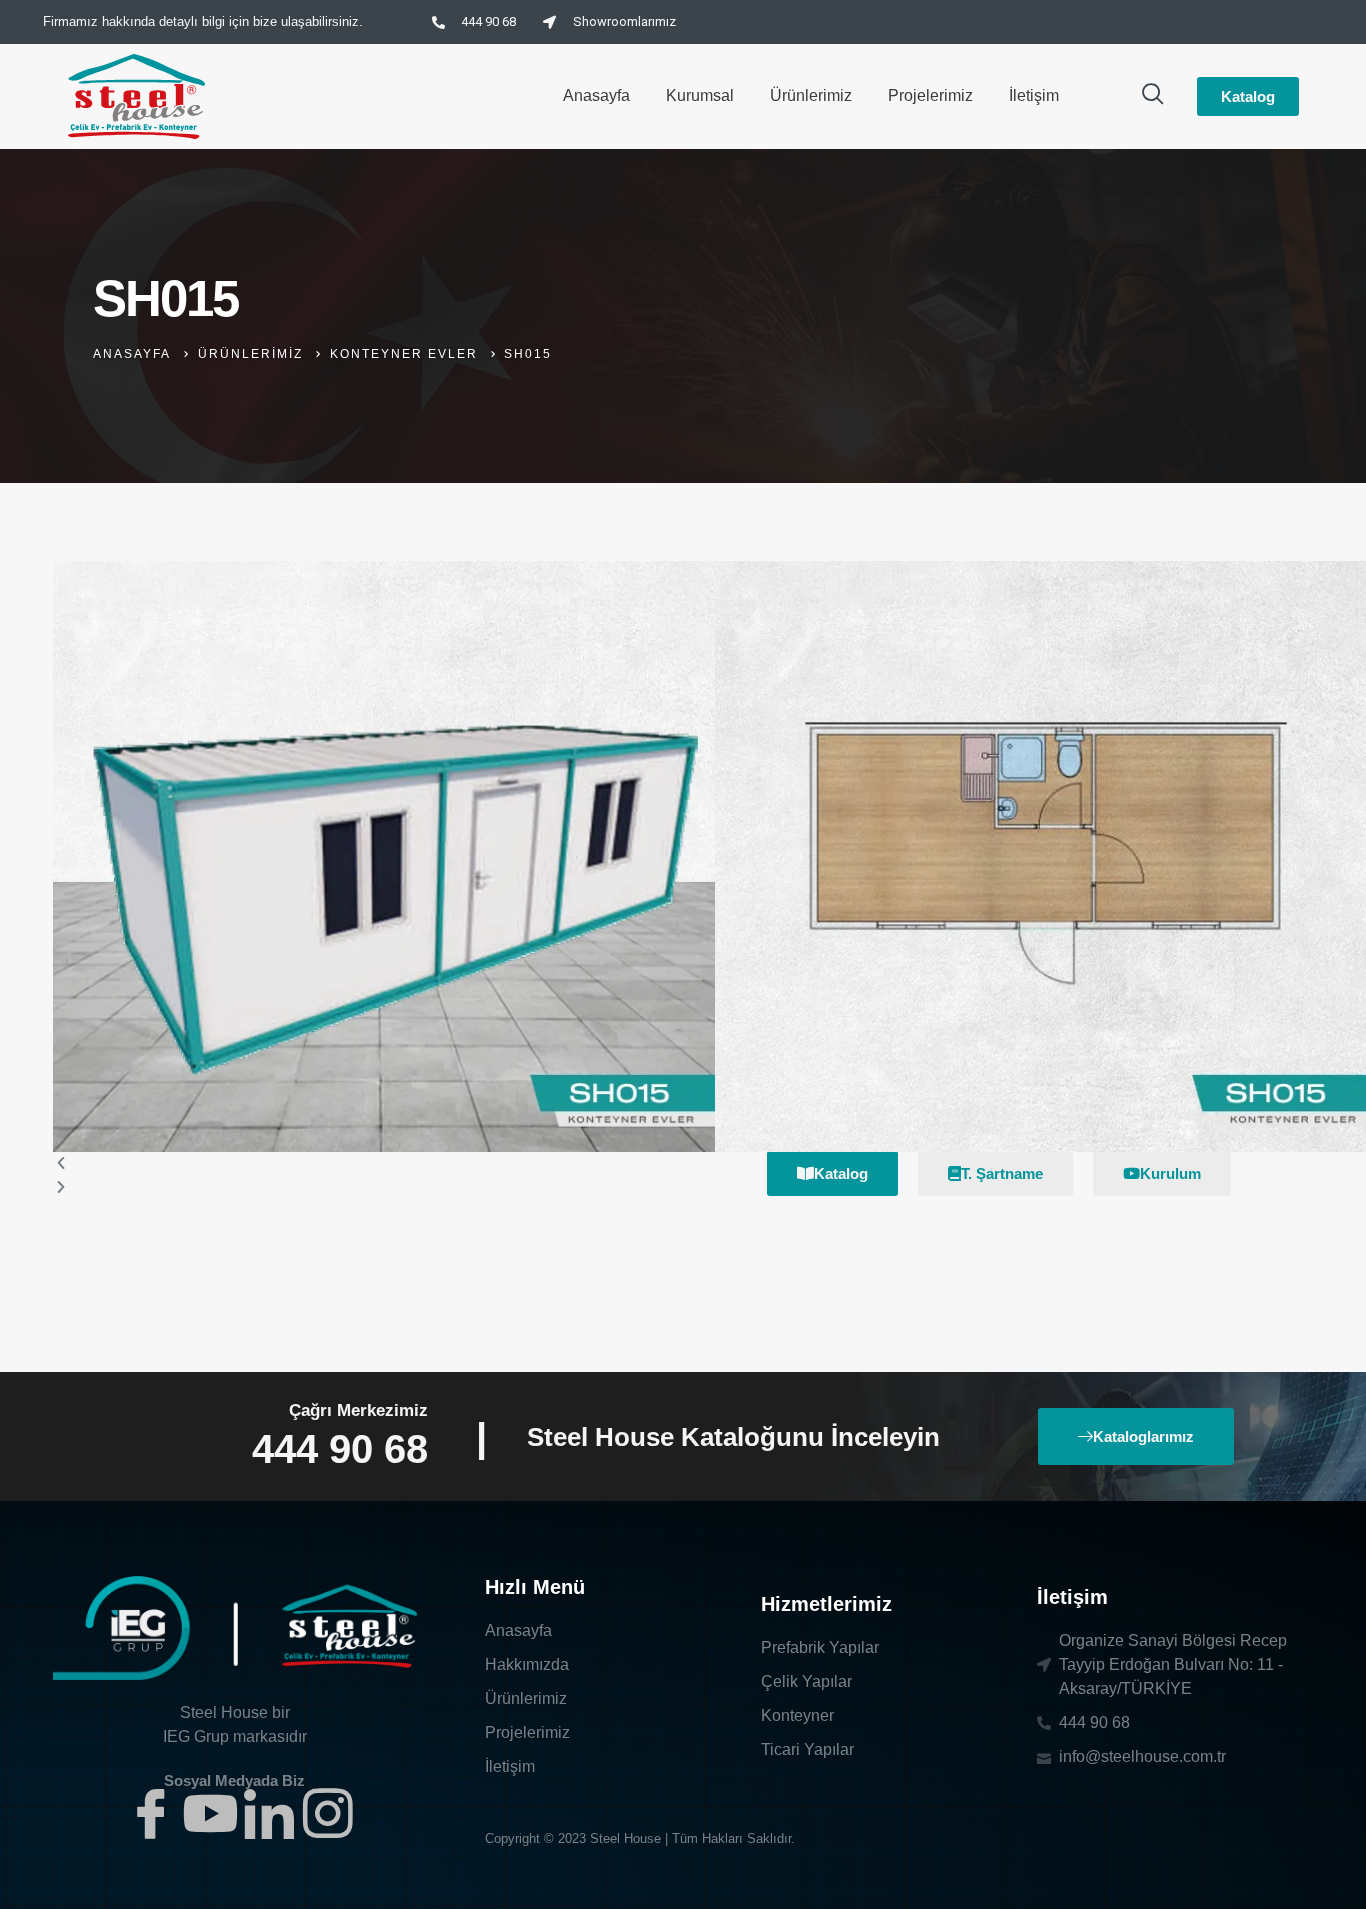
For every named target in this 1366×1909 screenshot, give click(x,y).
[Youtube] (210, 1813)
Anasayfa (596, 95)
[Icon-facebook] (151, 1813)
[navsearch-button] (1153, 96)
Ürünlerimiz (811, 95)
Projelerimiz (930, 95)
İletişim (1034, 95)
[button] (384, 1164)
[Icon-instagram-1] (328, 1813)
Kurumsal (700, 95)
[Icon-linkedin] (269, 1813)
